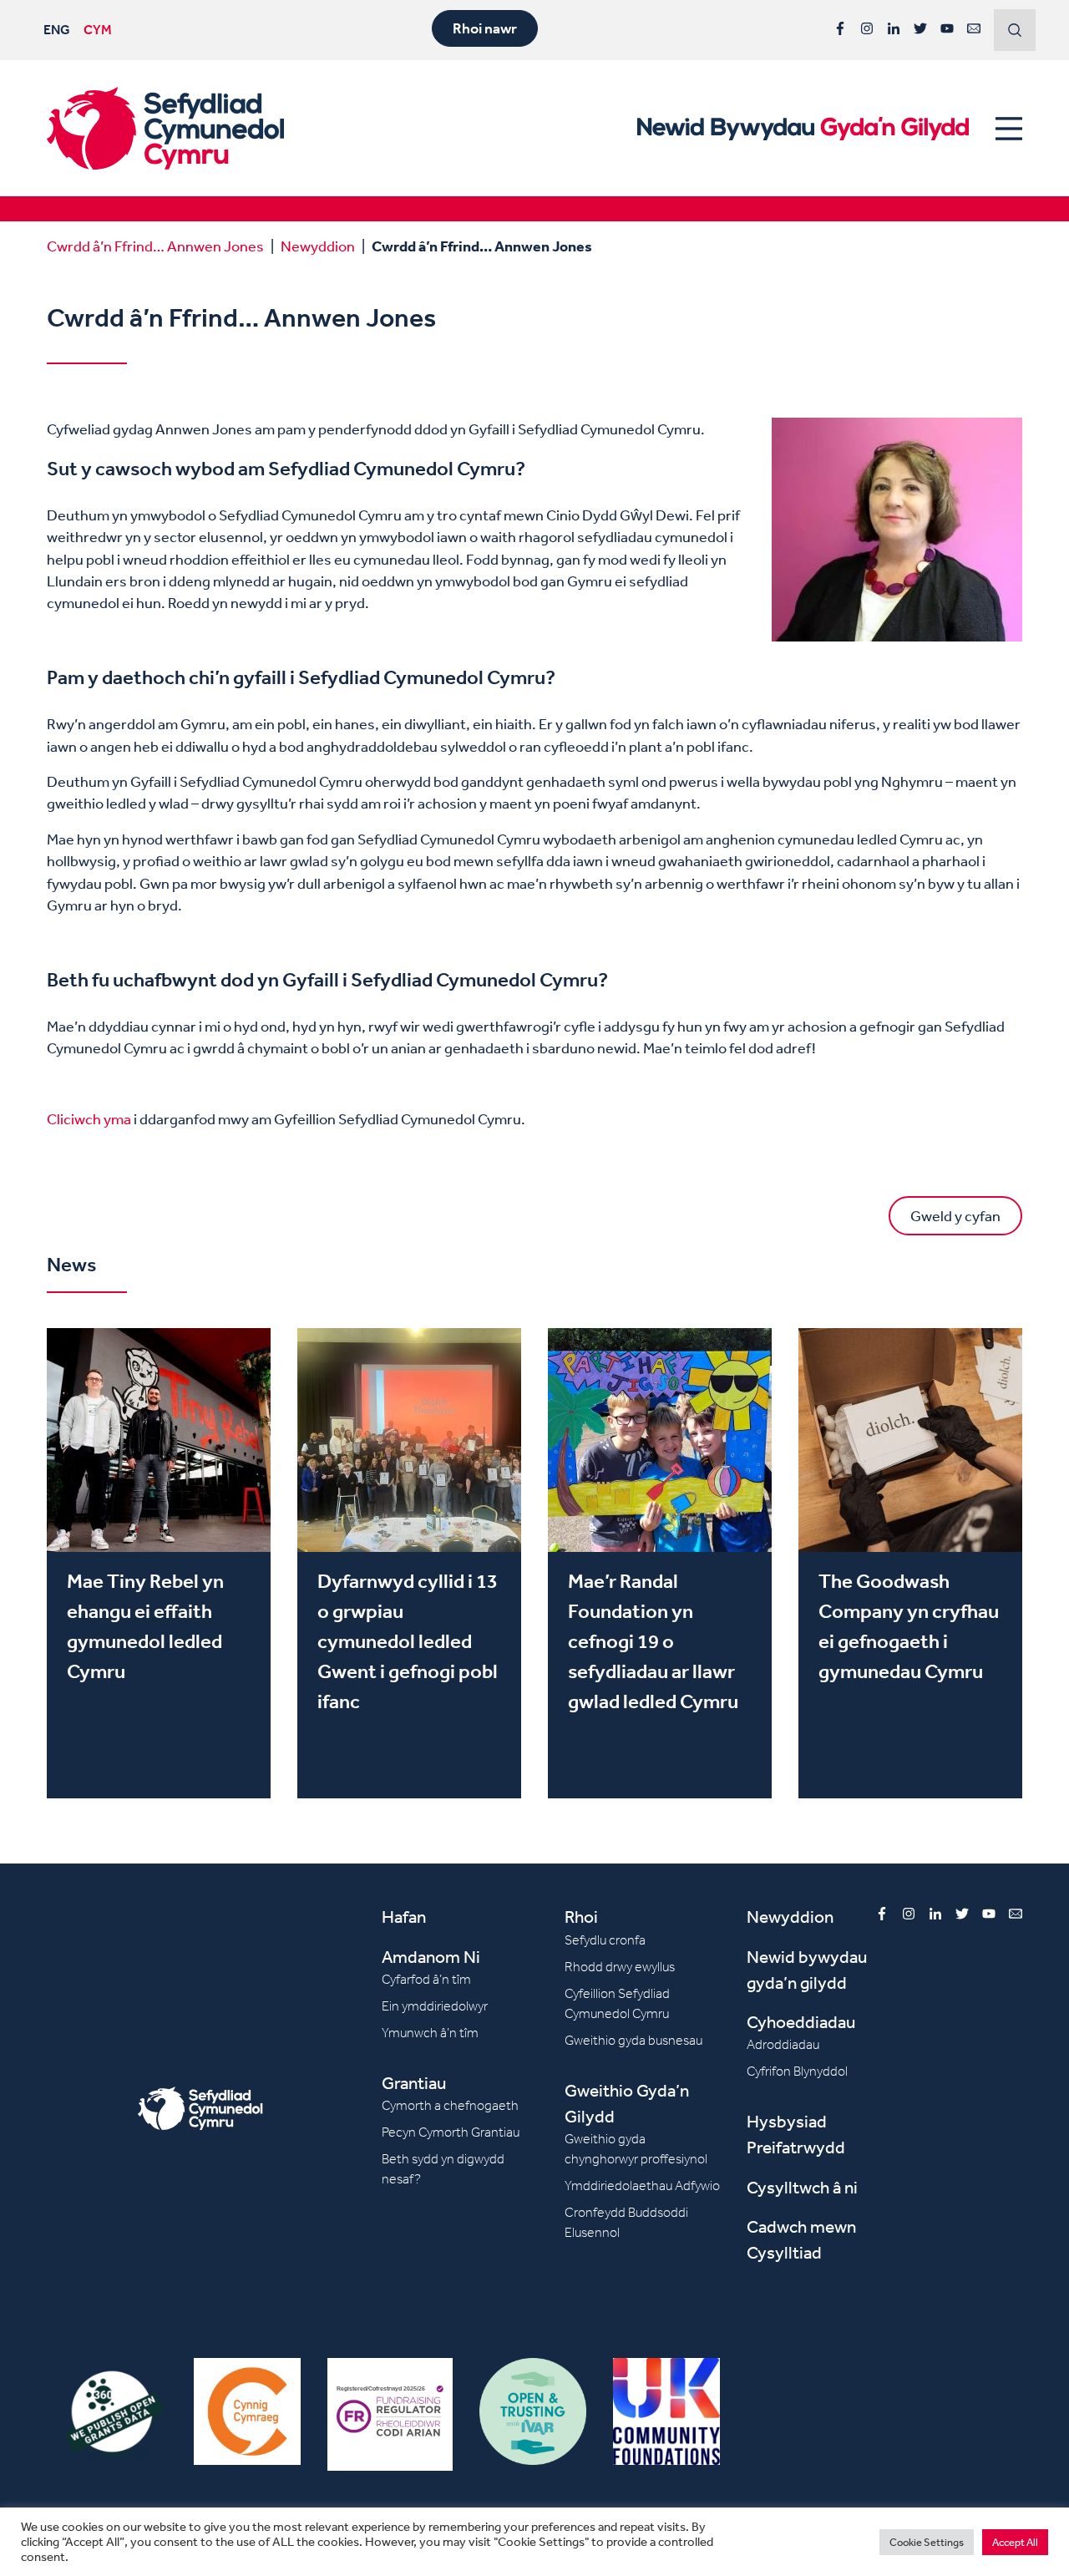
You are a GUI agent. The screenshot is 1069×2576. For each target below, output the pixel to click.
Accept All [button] (1015, 2542)
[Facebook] (840, 28)
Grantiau (414, 2083)
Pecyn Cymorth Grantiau (451, 2132)
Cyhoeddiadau (801, 2022)
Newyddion (318, 246)
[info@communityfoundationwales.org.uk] (974, 28)
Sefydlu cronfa (605, 1940)
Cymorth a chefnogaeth (450, 2105)
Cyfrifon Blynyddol (797, 2071)
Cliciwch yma (89, 1118)
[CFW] (165, 128)
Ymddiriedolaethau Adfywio (642, 2186)
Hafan (404, 1917)
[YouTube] (947, 28)
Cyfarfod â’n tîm (426, 1979)
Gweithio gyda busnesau (633, 2040)
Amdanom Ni (431, 1957)
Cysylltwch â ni (802, 2187)
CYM (98, 29)
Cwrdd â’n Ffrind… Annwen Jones (155, 246)
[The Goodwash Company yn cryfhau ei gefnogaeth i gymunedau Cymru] (910, 1563)
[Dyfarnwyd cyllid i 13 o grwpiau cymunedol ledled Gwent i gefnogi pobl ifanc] (409, 1563)
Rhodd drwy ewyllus (620, 1967)
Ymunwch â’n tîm (430, 2033)
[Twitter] (920, 28)
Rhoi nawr (485, 28)
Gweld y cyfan (955, 1215)
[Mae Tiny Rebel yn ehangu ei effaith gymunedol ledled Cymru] (159, 1563)
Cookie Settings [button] (927, 2542)
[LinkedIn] (894, 28)
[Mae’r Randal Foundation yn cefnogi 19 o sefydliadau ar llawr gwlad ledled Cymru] (660, 1563)
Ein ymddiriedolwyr (435, 2006)
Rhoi (581, 1917)
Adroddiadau (783, 2044)
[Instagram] (867, 28)
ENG (57, 29)
